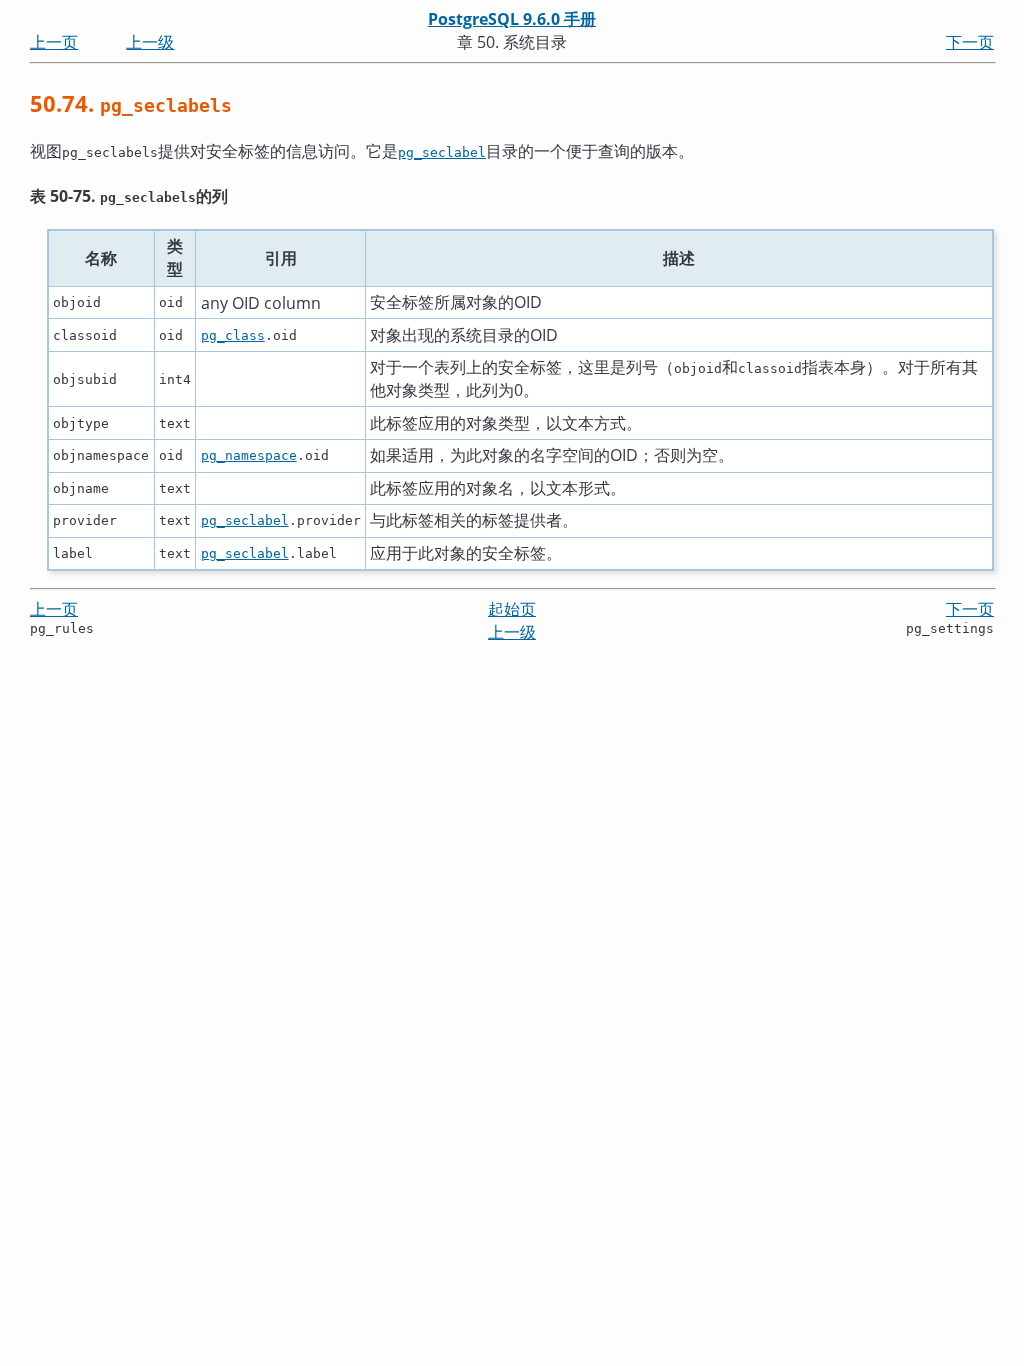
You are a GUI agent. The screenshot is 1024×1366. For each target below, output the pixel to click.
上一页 (54, 42)
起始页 (512, 609)
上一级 (150, 42)
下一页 (970, 42)
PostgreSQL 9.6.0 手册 (512, 19)
